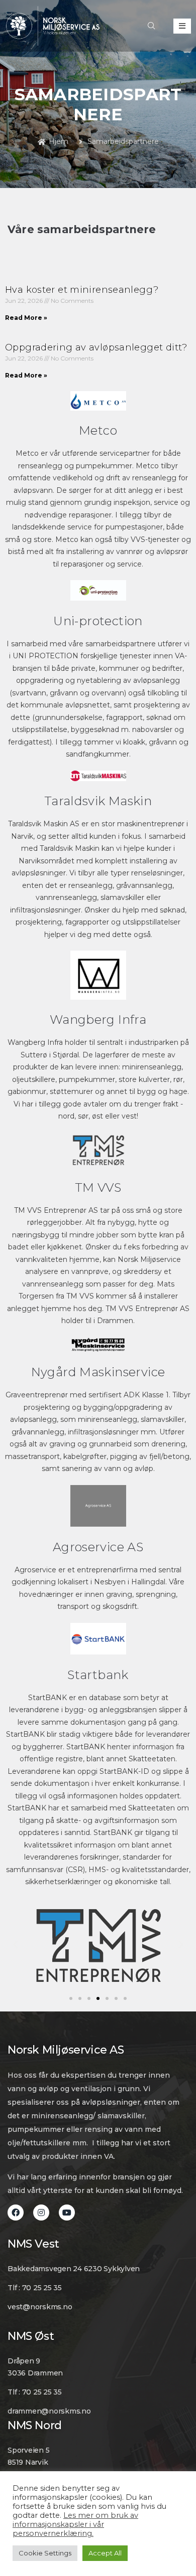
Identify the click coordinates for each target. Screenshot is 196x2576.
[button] (71, 1998)
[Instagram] (41, 2213)
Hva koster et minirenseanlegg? (82, 290)
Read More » (26, 318)
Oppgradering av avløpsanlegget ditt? (96, 347)
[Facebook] (16, 2213)
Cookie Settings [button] (45, 2553)
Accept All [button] (105, 2553)
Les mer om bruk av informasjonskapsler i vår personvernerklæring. (75, 2524)
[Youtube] (67, 2213)
